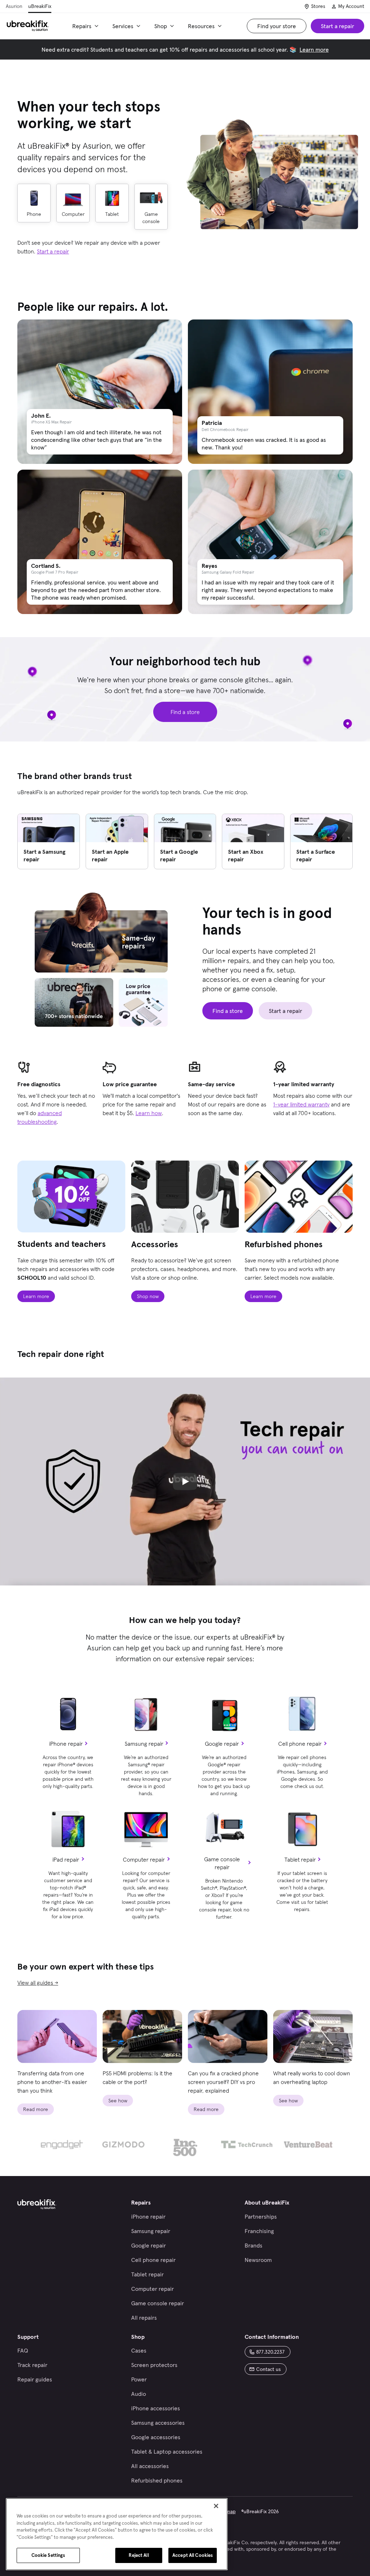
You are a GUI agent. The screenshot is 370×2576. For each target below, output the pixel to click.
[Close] (216, 2506)
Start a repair (53, 251)
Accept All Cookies (193, 2555)
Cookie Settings (48, 2555)
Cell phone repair (300, 1744)
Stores (318, 6)
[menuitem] (87, 26)
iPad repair (66, 1859)
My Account (351, 6)
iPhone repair (66, 1744)
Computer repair (144, 1859)
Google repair (222, 1744)
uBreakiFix (40, 6)
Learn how (149, 1113)
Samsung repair (144, 1744)
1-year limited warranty (301, 1104)
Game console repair (222, 1863)
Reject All (139, 2555)
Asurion (14, 6)
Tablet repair (300, 1859)
